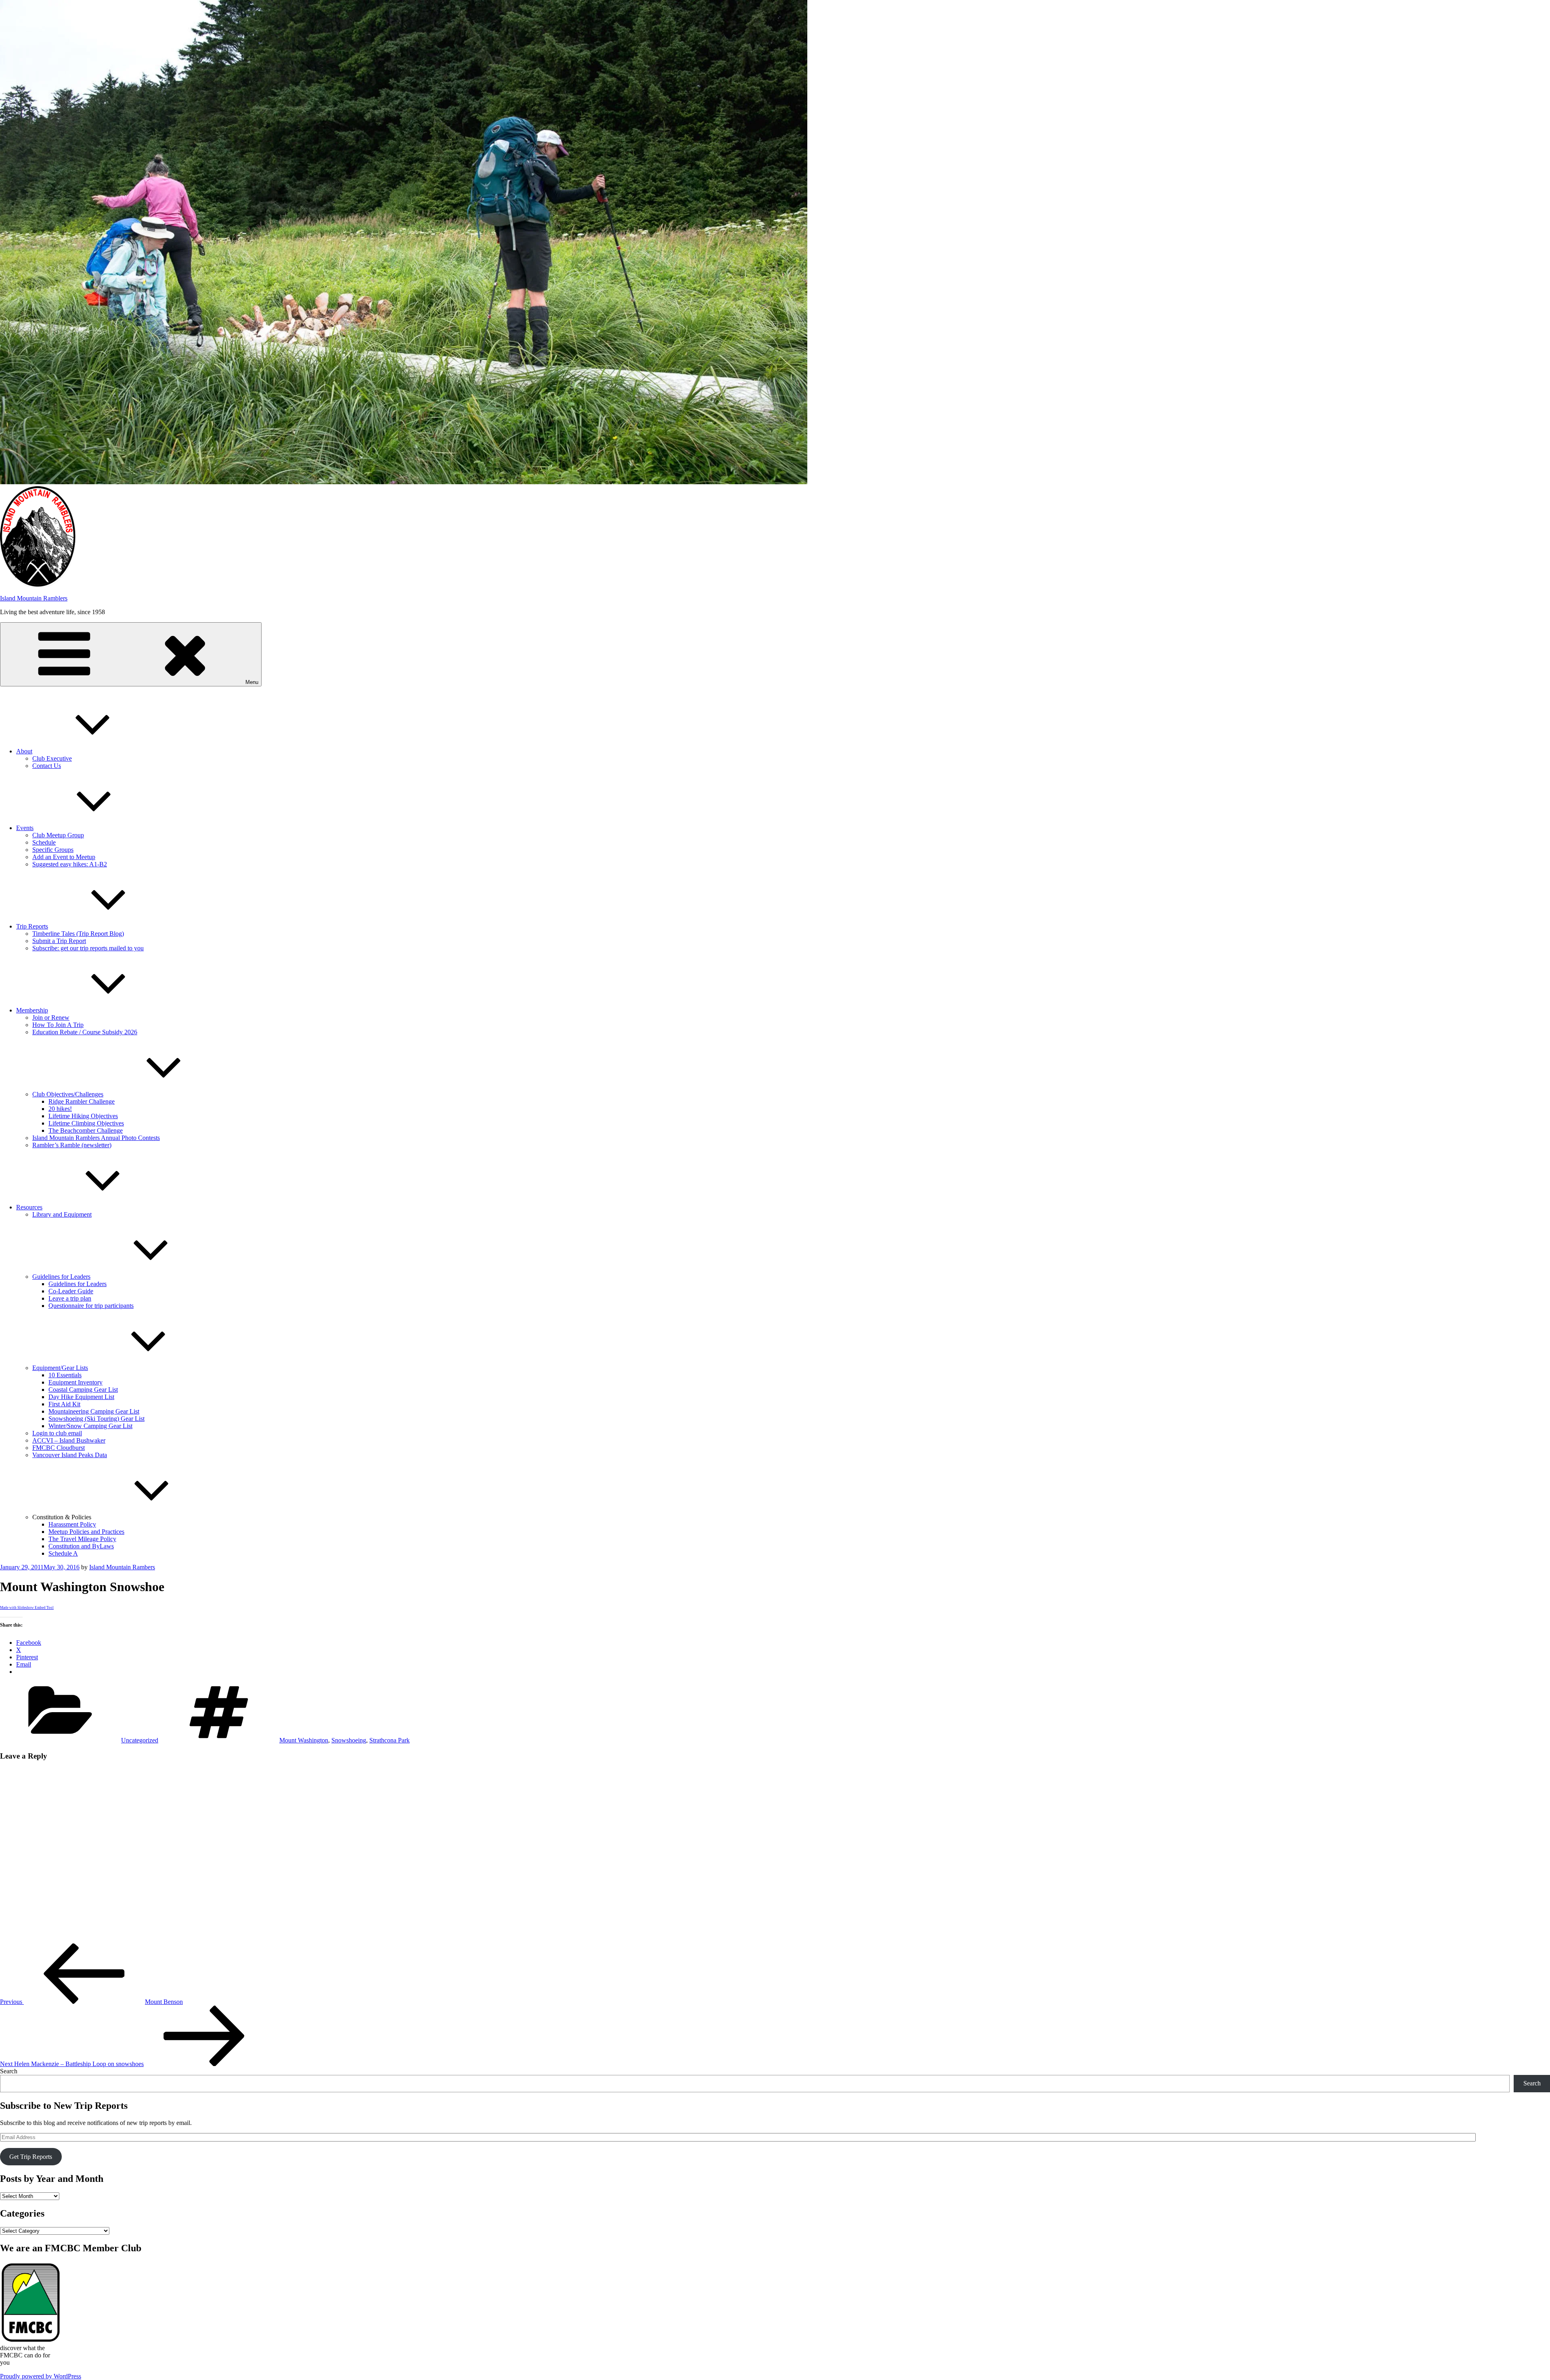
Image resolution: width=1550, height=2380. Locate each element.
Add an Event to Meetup (64, 857)
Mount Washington (304, 1740)
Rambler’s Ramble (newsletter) (72, 1145)
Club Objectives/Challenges (68, 1094)
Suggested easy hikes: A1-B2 (70, 864)
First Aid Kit (64, 1404)
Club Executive (52, 758)
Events (25, 828)
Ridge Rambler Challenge (82, 1101)
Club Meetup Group (58, 835)
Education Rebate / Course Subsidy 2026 (85, 1032)
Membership (32, 1010)
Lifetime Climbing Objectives (86, 1123)
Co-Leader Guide (71, 1291)
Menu (252, 682)
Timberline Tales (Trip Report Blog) (78, 934)
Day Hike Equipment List (81, 1397)
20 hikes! (60, 1109)
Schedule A (63, 1553)
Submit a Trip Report (59, 941)
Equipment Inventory (75, 1382)
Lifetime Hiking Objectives (83, 1116)
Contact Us (47, 766)
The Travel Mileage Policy (82, 1539)
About (24, 751)
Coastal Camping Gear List (83, 1390)
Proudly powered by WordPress (41, 2376)
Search (9, 2071)
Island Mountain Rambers (122, 1567)
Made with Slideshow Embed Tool (27, 1608)
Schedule (44, 842)
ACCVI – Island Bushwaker (69, 1440)
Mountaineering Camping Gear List (94, 1411)
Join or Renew (51, 1017)
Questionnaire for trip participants (91, 1306)
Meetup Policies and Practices (86, 1532)
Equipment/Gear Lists (60, 1368)
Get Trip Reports (31, 2157)
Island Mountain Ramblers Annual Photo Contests (96, 1138)
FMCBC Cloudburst (59, 1448)
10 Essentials (65, 1375)
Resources (29, 1207)
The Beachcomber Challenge (86, 1130)
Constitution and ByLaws (81, 1546)
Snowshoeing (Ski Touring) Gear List (96, 1419)
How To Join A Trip (58, 1025)
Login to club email (57, 1433)
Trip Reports (32, 926)
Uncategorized (140, 1740)
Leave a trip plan (70, 1298)
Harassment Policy (72, 1524)
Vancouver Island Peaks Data (70, 1455)
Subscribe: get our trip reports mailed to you (88, 948)
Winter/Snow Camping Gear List (90, 1426)
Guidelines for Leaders (61, 1277)
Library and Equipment (62, 1214)
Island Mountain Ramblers (34, 598)
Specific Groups (53, 850)
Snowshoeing (349, 1740)
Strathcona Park (390, 1740)
